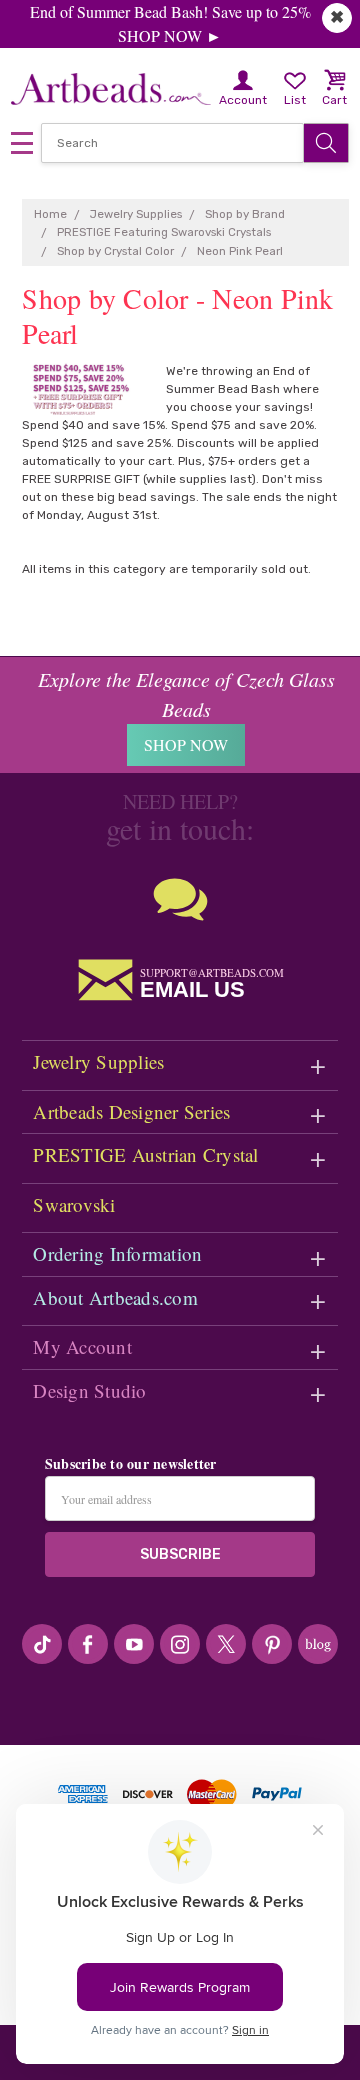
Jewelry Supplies (98, 1061)
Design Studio (89, 1390)
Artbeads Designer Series (131, 1111)
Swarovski (74, 1204)
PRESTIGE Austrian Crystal (145, 1154)
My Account (82, 1346)
